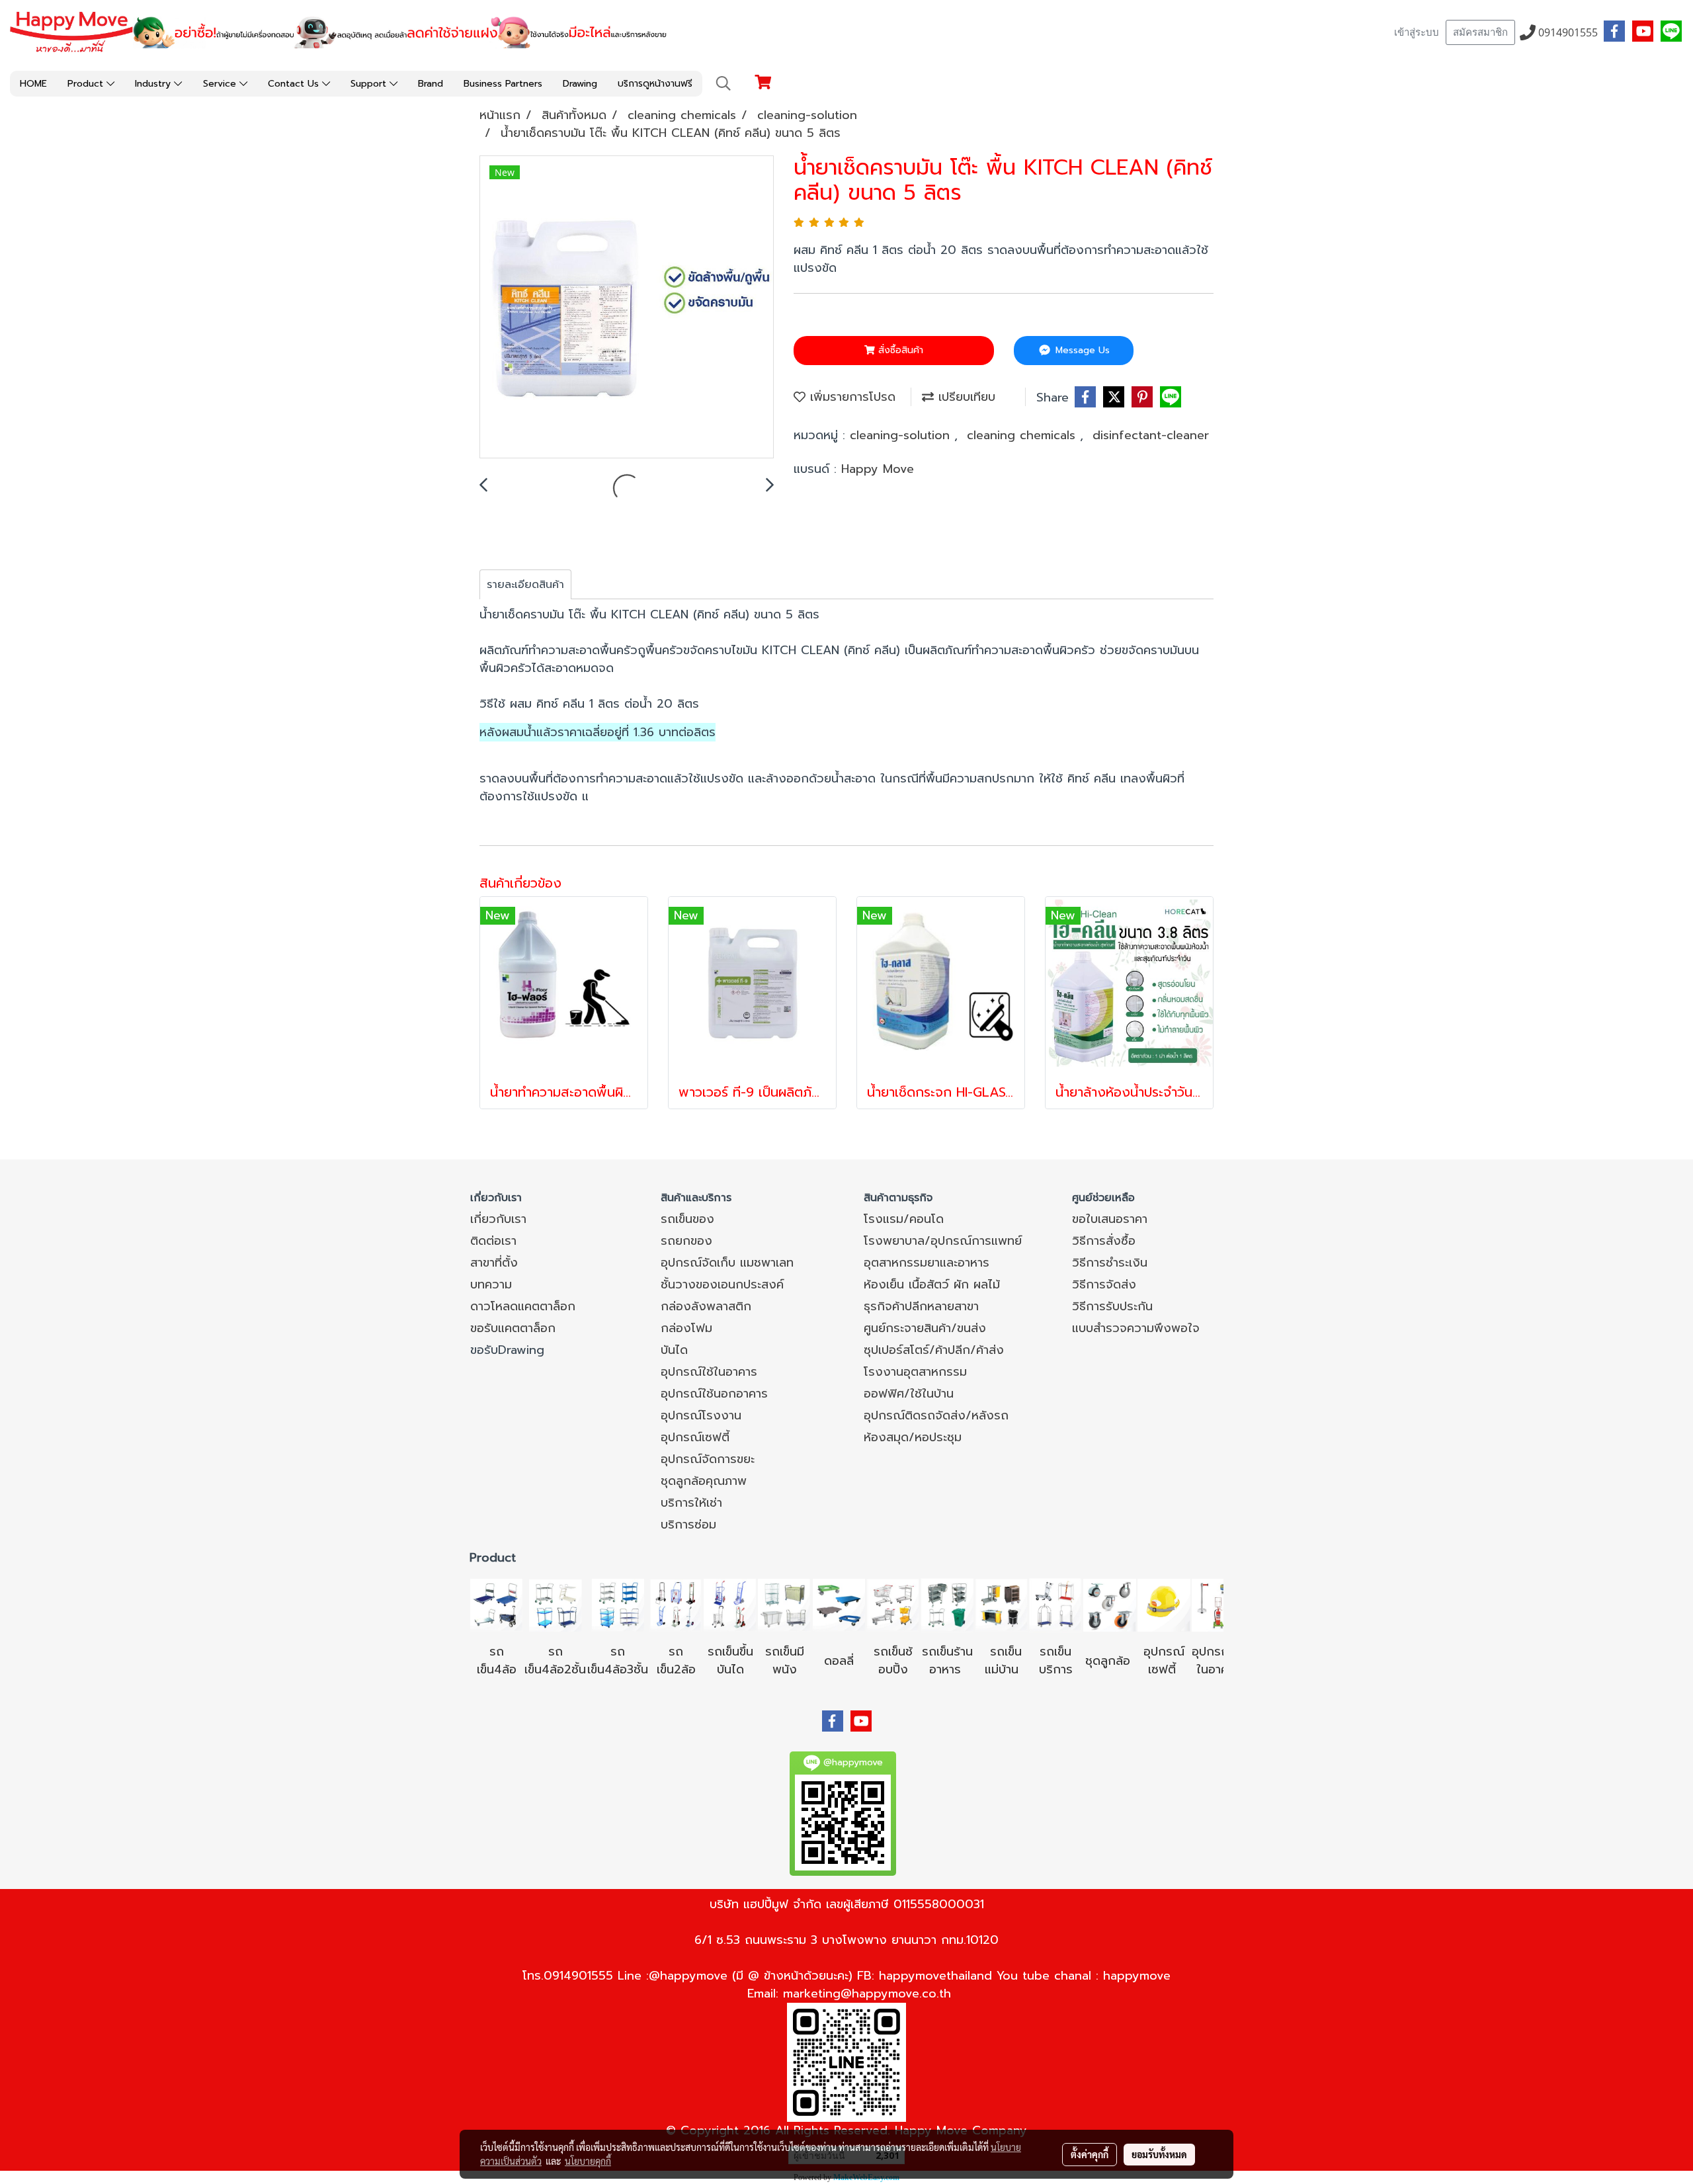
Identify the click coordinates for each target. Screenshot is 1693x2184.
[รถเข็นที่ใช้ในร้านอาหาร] (947, 1605)
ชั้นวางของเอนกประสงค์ (722, 1284)
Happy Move (878, 469)
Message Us (1081, 350)
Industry (154, 84)
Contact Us (295, 84)
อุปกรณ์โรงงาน (701, 1415)
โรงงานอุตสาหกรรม (915, 1372)
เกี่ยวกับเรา (498, 1219)
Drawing (580, 84)
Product (87, 84)
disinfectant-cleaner (1151, 435)
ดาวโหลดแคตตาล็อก (523, 1306)
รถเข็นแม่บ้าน (1004, 1660)
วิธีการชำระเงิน (1110, 1263)
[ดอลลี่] (839, 1605)
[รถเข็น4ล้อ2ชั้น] (556, 1605)
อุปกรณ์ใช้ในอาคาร (709, 1372)
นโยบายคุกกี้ (588, 2161)
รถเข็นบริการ (1056, 1660)
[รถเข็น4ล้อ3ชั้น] (618, 1605)
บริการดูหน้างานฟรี (655, 84)
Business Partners (503, 84)
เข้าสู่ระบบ (1417, 32)
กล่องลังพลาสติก (706, 1306)
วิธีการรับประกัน (1112, 1306)
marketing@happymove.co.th (867, 1994)
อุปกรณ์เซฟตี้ (695, 1437)
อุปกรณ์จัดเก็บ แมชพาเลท (727, 1263)
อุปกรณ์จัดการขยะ (708, 1459)
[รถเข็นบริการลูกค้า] (1055, 1605)
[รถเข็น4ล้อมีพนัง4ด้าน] (784, 1605)
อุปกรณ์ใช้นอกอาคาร (714, 1394)
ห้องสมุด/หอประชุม (913, 1437)
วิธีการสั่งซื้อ (1104, 1241)
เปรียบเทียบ (965, 397)
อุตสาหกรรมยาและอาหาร (927, 1263)
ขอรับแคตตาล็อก (513, 1328)
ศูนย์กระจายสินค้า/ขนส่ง (925, 1328)
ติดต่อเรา (493, 1241)
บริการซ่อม (688, 1525)
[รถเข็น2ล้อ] (676, 1605)
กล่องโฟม (686, 1328)
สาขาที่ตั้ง (494, 1263)
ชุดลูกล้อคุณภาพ (704, 1481)
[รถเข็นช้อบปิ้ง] (893, 1605)
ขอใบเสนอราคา (1110, 1219)
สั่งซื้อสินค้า (899, 350)
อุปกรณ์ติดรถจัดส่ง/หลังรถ (936, 1415)
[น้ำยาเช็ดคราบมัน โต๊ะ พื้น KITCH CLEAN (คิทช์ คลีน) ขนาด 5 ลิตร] (627, 308)
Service (221, 84)
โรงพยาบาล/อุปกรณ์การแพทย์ (943, 1241)
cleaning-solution (902, 435)
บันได (674, 1350)
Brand (431, 84)
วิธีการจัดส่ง (1104, 1284)
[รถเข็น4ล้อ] (497, 1605)
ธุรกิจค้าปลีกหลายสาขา (921, 1306)
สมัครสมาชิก (1480, 32)
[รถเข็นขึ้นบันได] (730, 1605)
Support (370, 84)
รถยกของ (686, 1241)
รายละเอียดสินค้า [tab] (525, 585)
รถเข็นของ (687, 1219)
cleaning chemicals (1023, 435)
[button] (723, 83)
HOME (33, 84)
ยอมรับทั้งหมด (1159, 2154)
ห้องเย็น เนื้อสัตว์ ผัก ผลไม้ (932, 1284)
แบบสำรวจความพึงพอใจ (1136, 1328)
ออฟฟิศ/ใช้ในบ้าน (909, 1394)
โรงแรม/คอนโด (904, 1219)
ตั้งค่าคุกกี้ (1090, 2154)
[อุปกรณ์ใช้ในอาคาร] (1178, 1669)
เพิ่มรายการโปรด (850, 397)
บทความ (491, 1284)
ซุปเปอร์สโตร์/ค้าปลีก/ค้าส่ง (934, 1350)
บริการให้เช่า (691, 1503)
